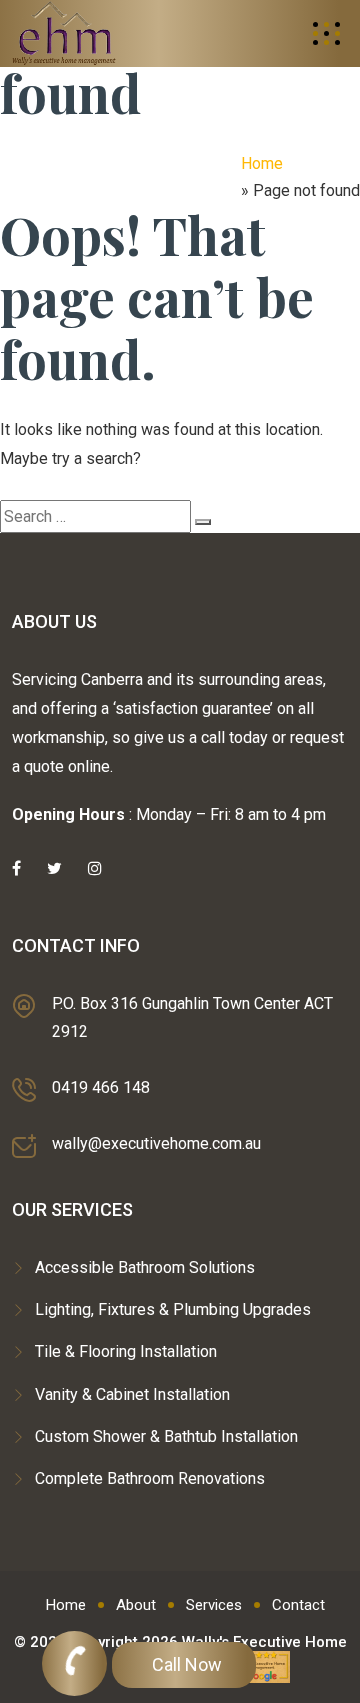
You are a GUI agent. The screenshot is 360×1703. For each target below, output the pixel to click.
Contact (298, 1605)
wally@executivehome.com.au (156, 1143)
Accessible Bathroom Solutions (145, 1267)
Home (262, 163)
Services (214, 1605)
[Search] (203, 522)
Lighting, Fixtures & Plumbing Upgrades (173, 1309)
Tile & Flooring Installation (126, 1351)
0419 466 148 (101, 1087)
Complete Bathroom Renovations (150, 1478)
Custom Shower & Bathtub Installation (166, 1436)
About (136, 1605)
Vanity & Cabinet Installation (132, 1394)
